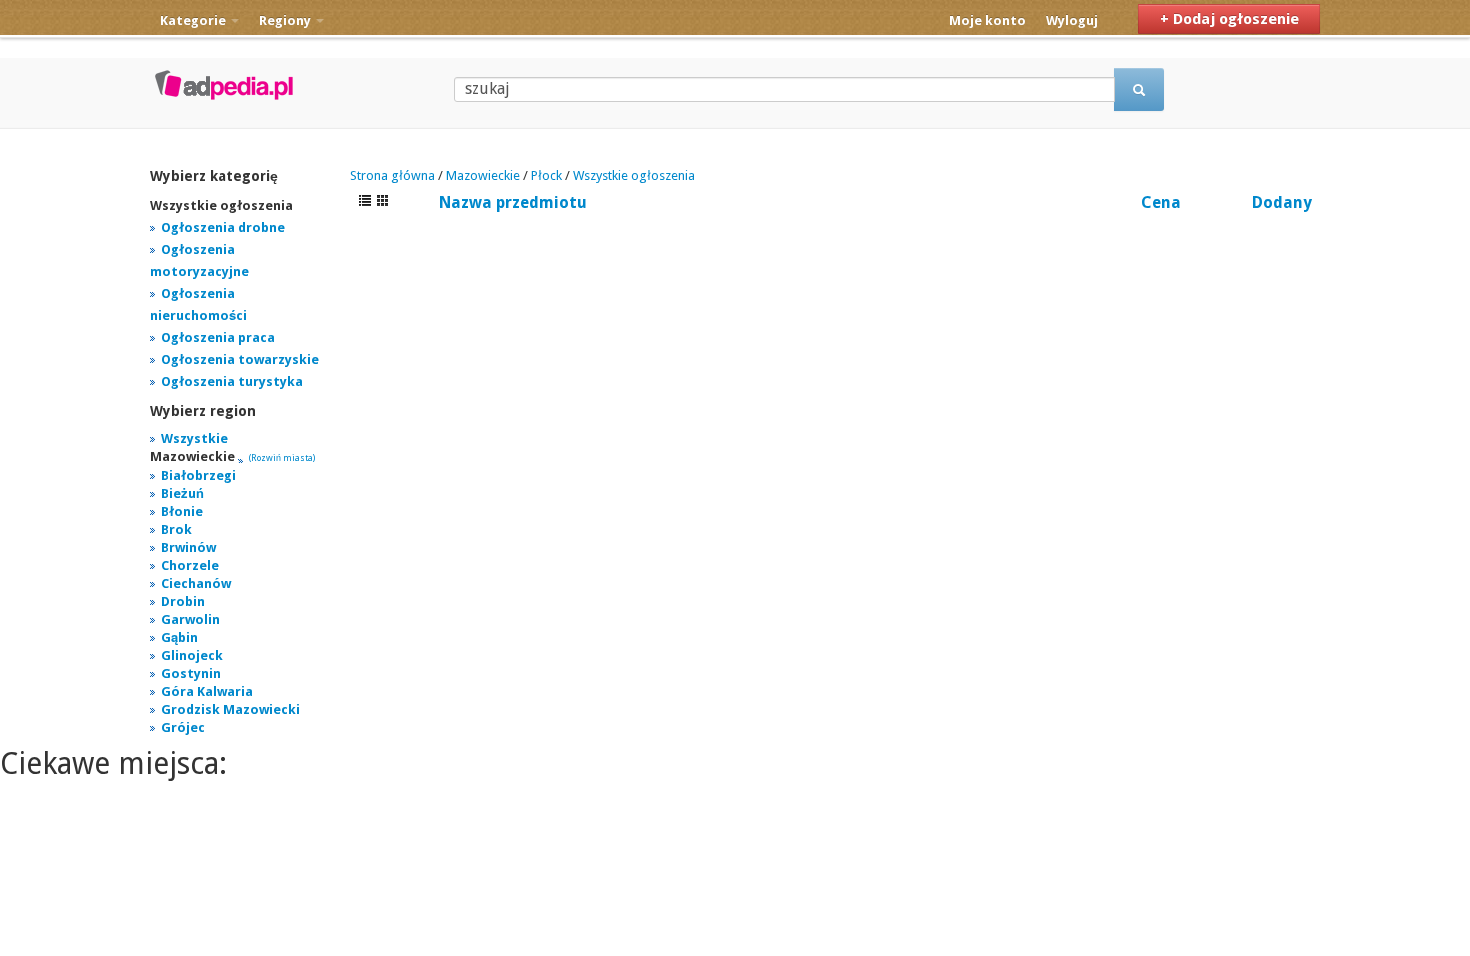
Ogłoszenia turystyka (232, 381)
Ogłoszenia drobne (223, 227)
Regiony (286, 20)
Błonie (182, 511)
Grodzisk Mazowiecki (230, 709)
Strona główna (392, 175)
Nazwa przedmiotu (513, 202)
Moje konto (987, 20)
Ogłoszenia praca (218, 337)
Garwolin (190, 619)
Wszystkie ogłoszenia (634, 175)
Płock (546, 175)
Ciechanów (196, 583)
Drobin (183, 601)
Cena (1161, 202)
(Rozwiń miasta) (282, 458)
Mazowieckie (483, 175)
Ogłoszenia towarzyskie (240, 359)
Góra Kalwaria (207, 691)
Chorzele (190, 565)
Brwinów (188, 547)
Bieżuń (182, 493)
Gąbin (179, 637)
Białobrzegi (198, 475)
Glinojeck (192, 655)
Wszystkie (194, 438)
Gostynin (191, 673)
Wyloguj (1072, 20)
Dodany (1282, 202)
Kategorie (194, 20)
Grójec (183, 727)
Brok (176, 529)
